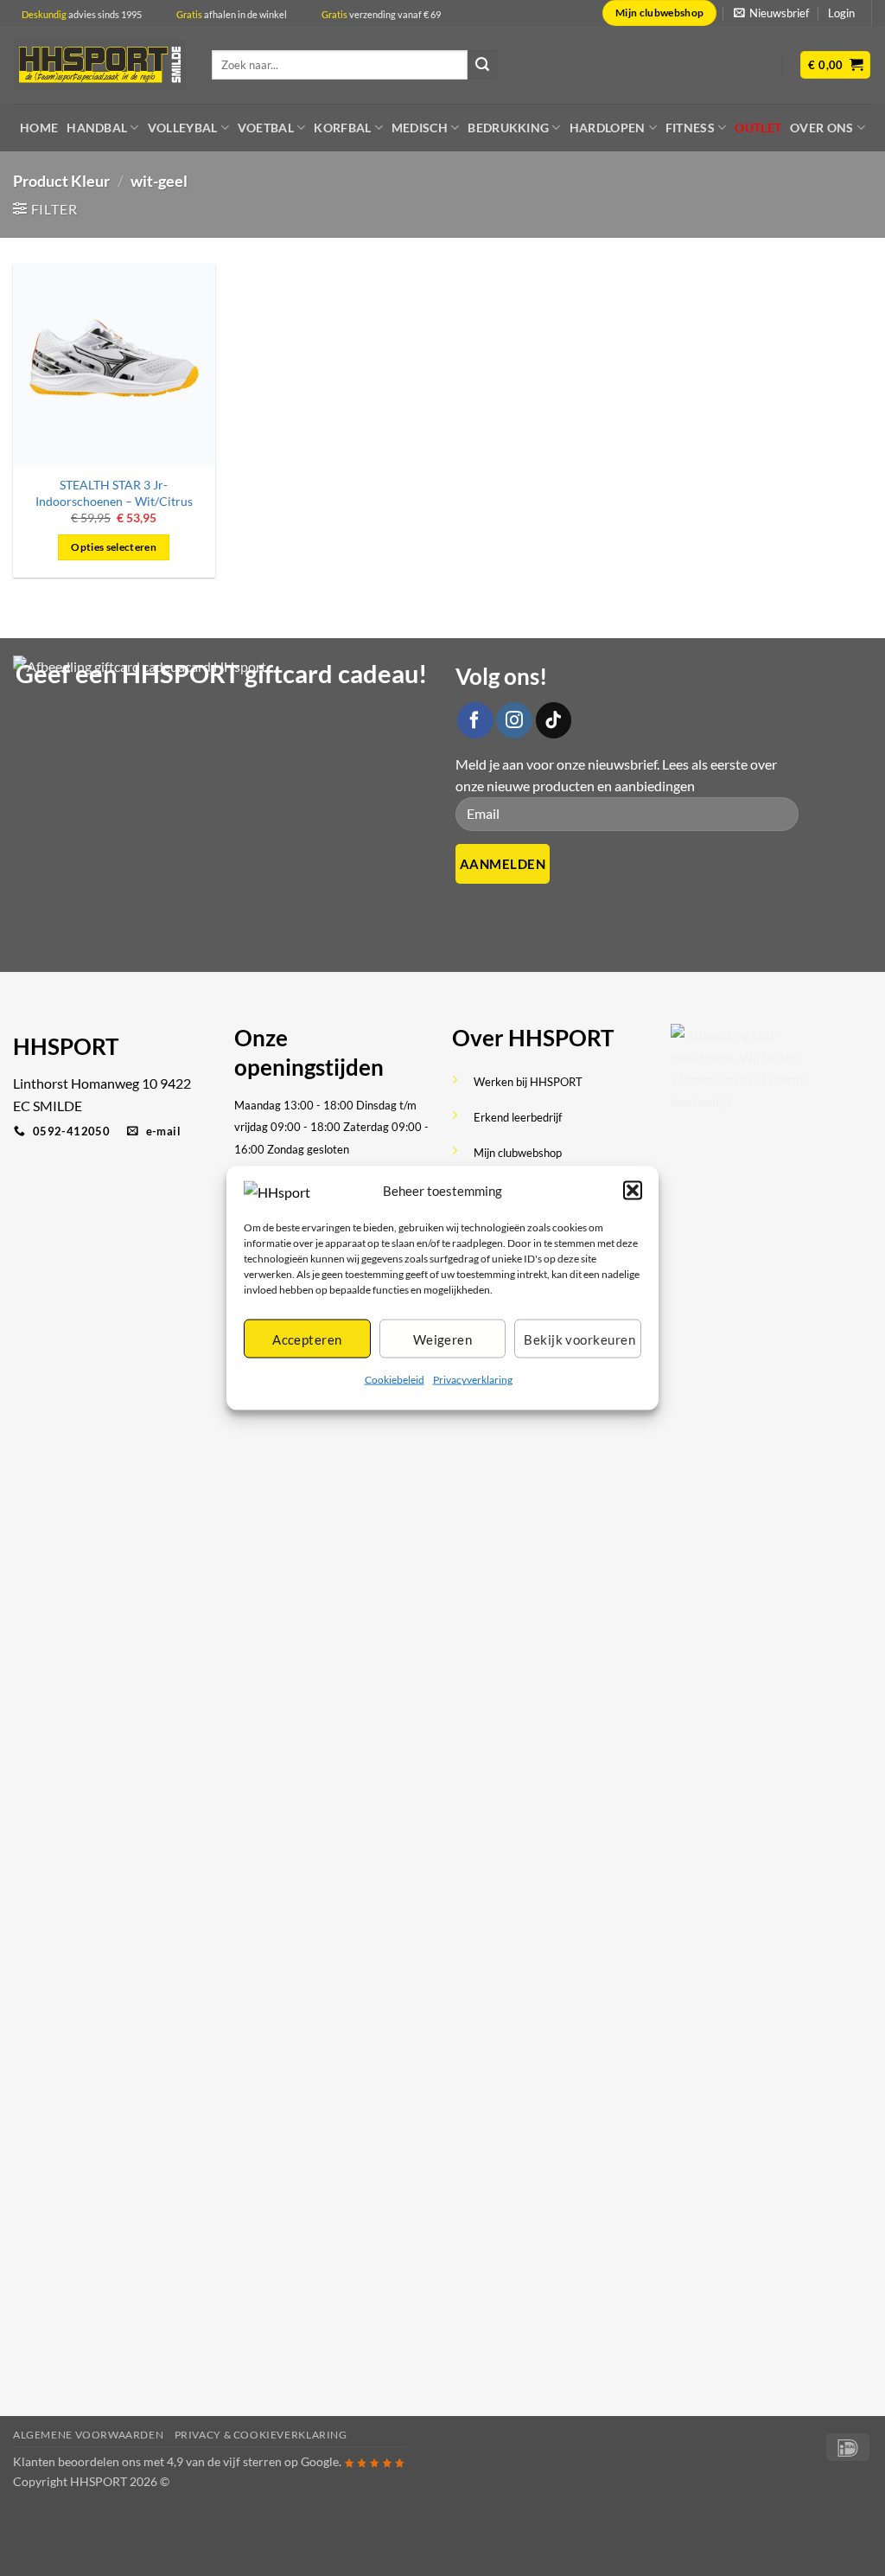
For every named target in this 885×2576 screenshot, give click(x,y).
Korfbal (342, 128)
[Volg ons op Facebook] (475, 720)
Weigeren (443, 1339)
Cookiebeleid (395, 1380)
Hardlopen (608, 128)
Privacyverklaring (473, 1380)
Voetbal (266, 128)
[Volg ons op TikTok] (554, 720)
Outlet (758, 128)
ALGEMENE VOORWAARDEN (88, 2435)
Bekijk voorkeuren (579, 1339)
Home (39, 128)
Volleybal (183, 128)
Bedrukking (508, 128)
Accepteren (307, 1339)
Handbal (97, 128)
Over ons (821, 128)
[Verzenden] (482, 65)
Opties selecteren (114, 547)
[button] (633, 1191)
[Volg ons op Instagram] (514, 720)
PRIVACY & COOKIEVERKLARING (261, 2435)
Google (320, 2461)
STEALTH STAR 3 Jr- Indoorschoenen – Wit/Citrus (114, 493)
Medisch (420, 128)
